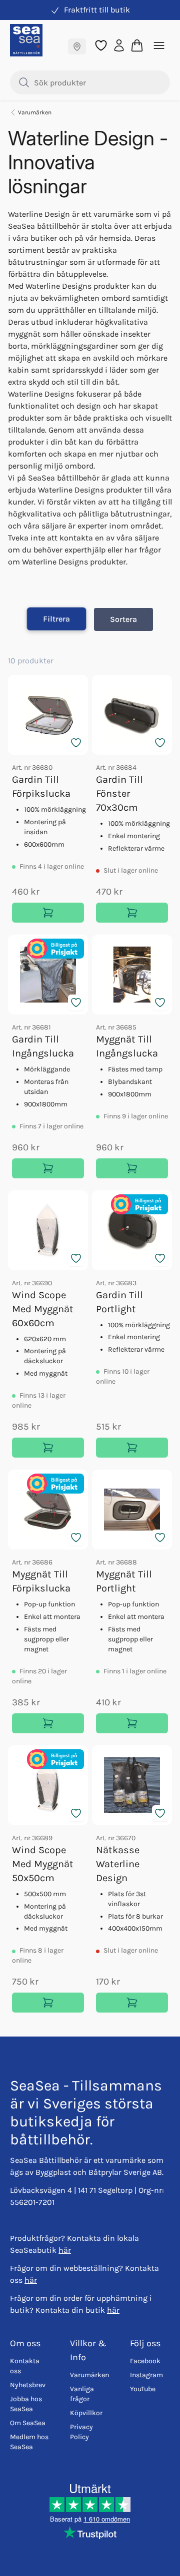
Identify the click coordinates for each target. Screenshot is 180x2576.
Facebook (145, 2361)
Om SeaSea (28, 2423)
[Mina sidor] (119, 45)
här (65, 2250)
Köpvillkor (86, 2413)
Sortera (123, 619)
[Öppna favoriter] (101, 45)
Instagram (146, 2375)
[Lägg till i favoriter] (76, 743)
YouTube (143, 2389)
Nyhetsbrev (28, 2385)
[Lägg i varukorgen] (48, 913)
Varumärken (35, 112)
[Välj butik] (77, 46)
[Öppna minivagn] (137, 45)
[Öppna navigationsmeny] (159, 45)
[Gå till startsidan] (26, 40)
